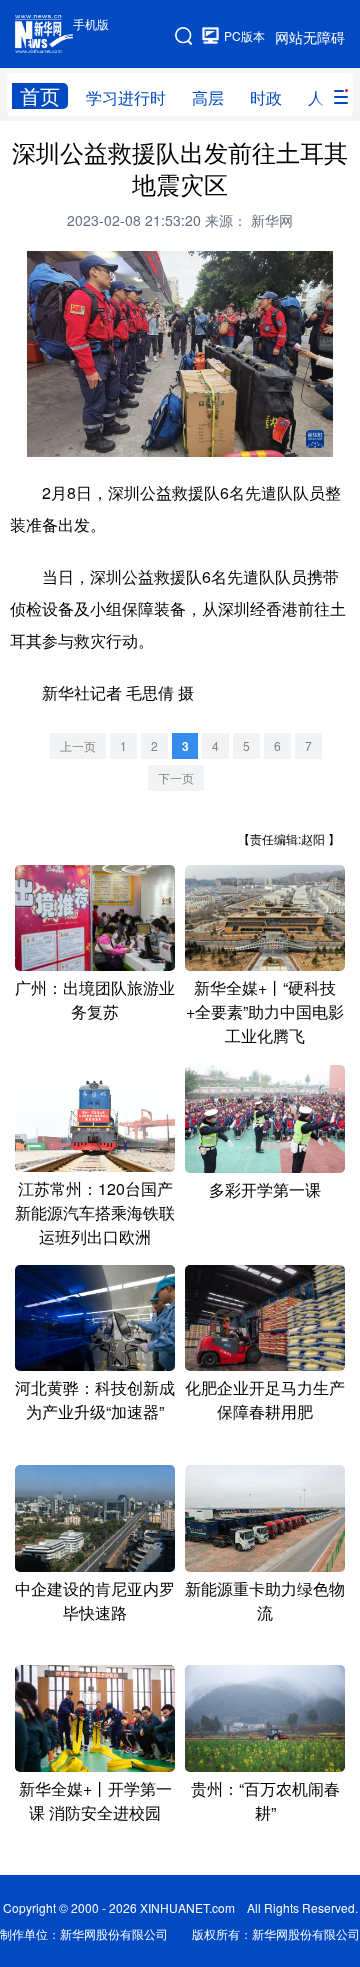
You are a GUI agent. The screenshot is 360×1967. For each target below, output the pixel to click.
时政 (266, 97)
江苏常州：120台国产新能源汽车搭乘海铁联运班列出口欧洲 (95, 1212)
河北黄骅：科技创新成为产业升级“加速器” (95, 1399)
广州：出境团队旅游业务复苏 (95, 999)
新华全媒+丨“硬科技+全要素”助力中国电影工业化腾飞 (265, 1011)
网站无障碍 (310, 37)
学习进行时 (126, 97)
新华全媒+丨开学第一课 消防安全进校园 (95, 1800)
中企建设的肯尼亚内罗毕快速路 (95, 1600)
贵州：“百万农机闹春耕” (265, 1800)
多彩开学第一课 (265, 1189)
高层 (208, 97)
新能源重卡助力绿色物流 (265, 1600)
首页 (40, 96)
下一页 (176, 777)
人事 (324, 97)
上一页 (78, 745)
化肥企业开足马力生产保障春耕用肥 (265, 1399)
